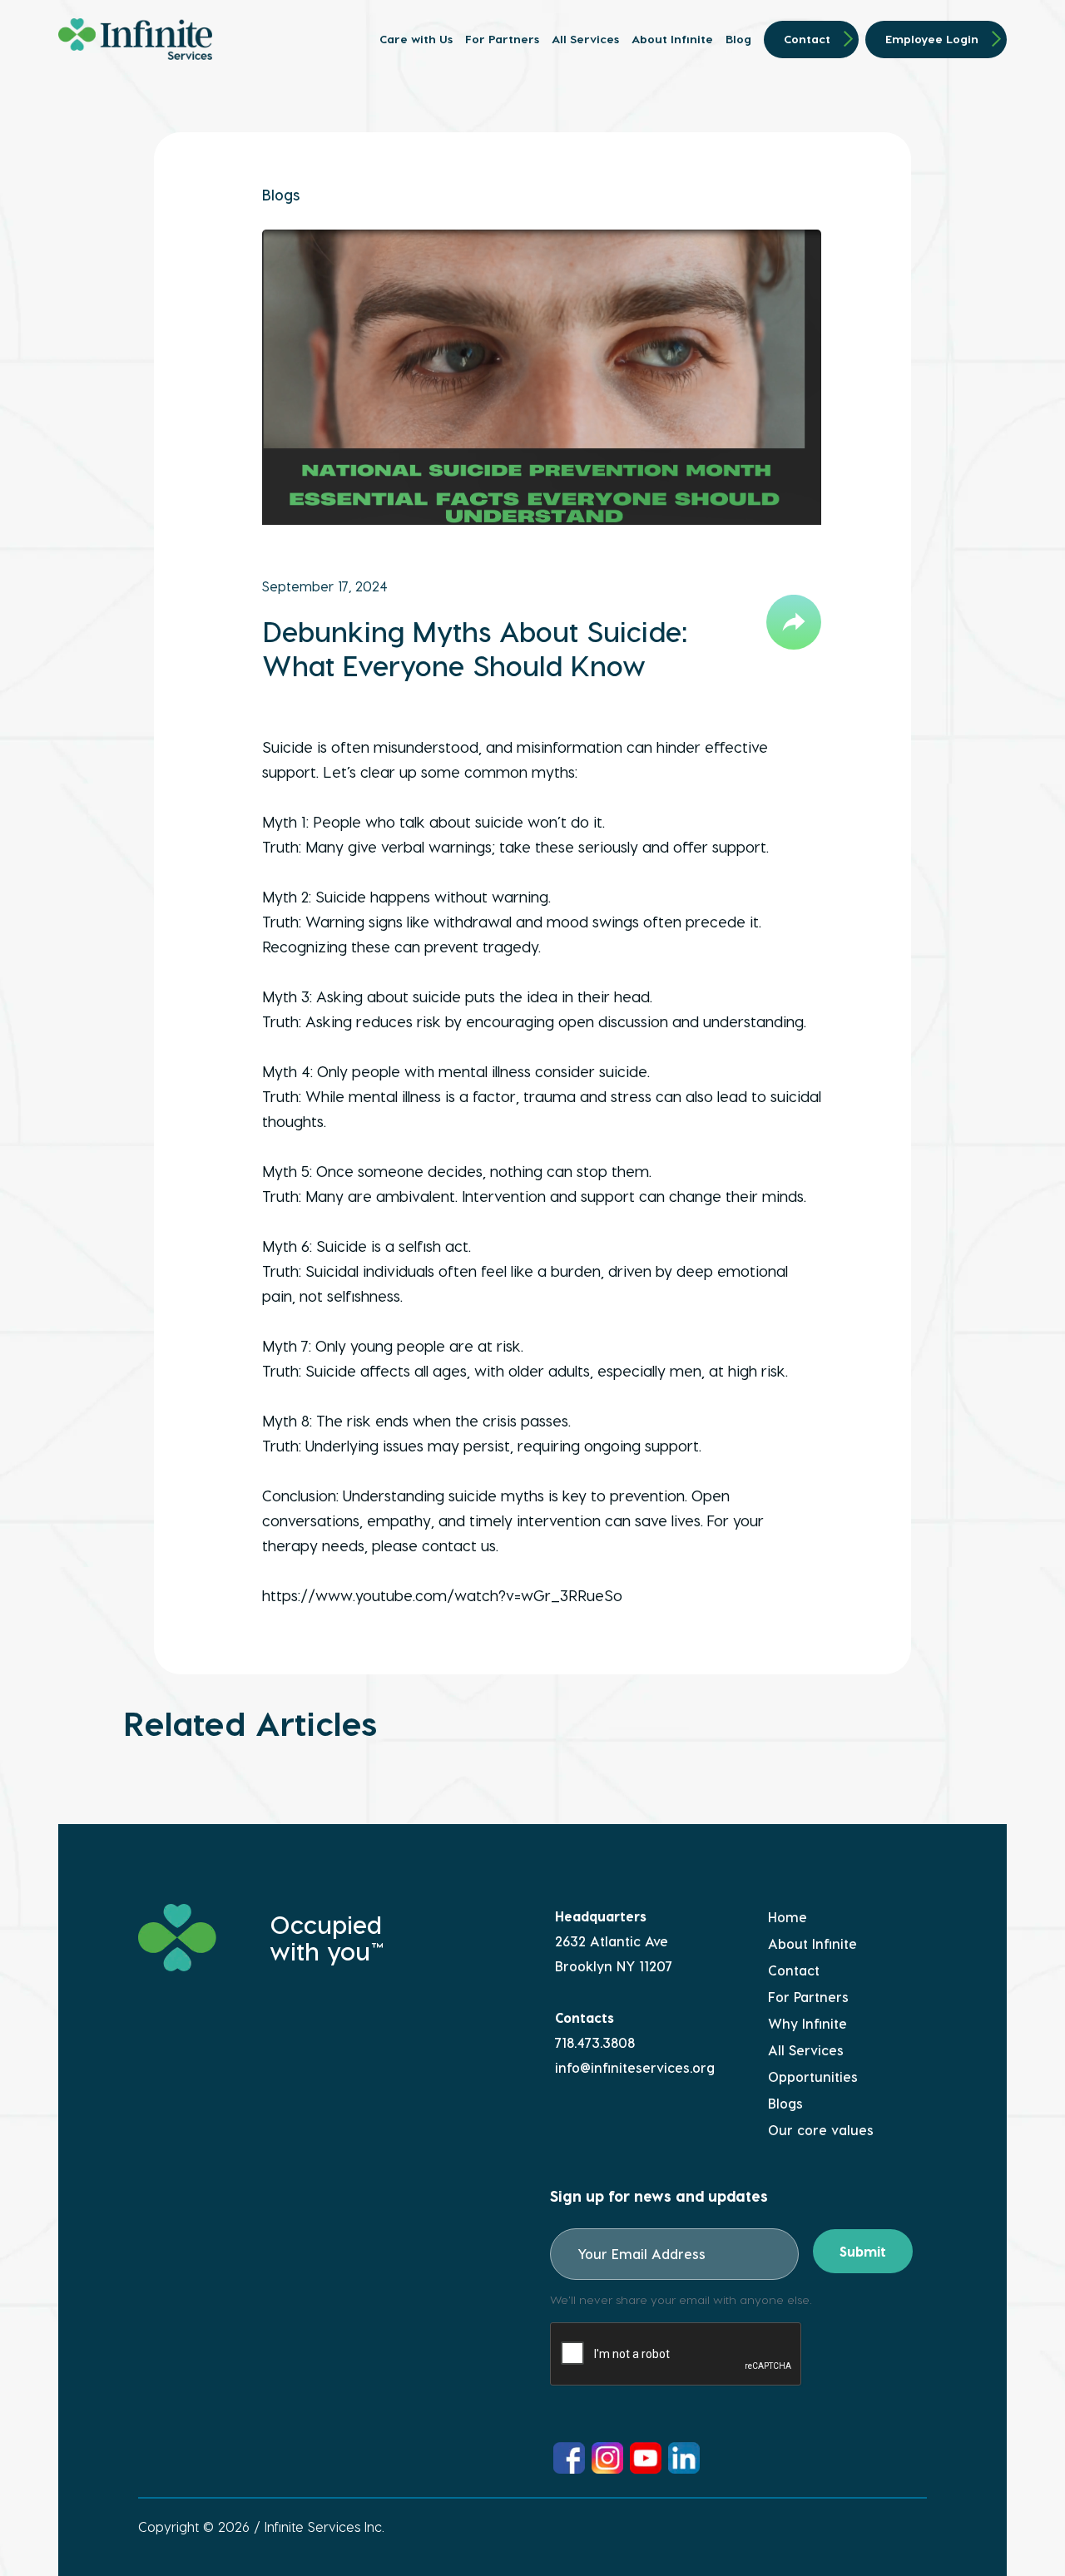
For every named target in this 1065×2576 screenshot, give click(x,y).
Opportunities (813, 2077)
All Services (585, 39)
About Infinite (672, 39)
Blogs (281, 194)
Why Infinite (807, 2023)
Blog (738, 39)
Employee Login (932, 39)
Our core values (821, 2130)
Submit (863, 2251)
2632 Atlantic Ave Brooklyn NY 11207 (614, 1953)
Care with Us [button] (416, 39)
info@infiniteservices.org (635, 2067)
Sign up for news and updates (659, 2195)
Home (788, 1917)
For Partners (502, 39)
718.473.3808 (595, 2042)
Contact (807, 39)
